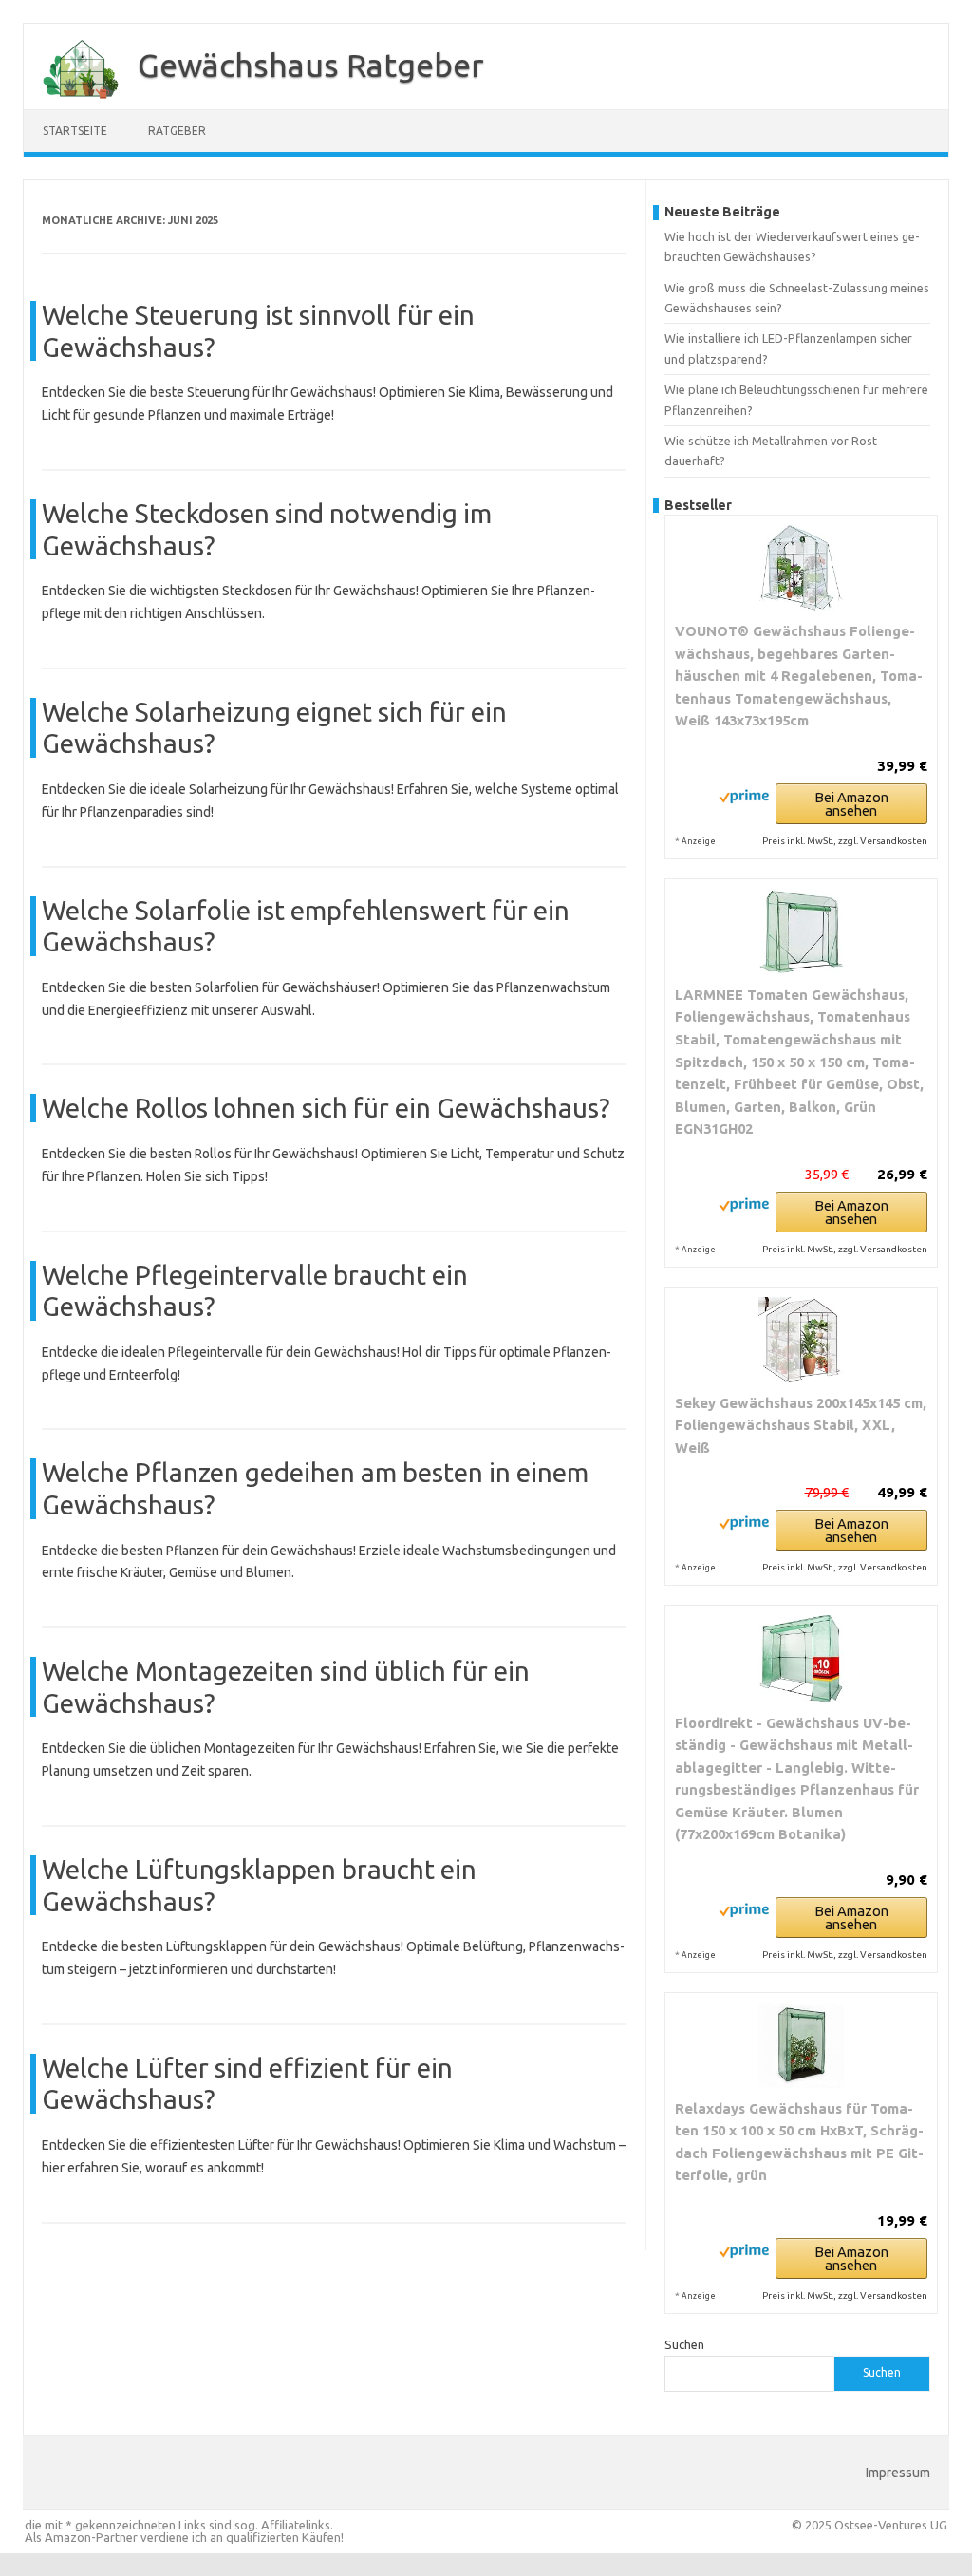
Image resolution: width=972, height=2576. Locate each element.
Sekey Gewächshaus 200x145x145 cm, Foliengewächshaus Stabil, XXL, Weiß (801, 1425)
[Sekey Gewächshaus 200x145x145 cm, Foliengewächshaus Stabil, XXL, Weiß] (801, 1340)
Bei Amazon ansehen (851, 804)
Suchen (684, 2344)
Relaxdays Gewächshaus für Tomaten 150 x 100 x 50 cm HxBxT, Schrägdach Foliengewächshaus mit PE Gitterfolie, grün (799, 2142)
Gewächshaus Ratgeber (311, 65)
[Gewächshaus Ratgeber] (71, 103)
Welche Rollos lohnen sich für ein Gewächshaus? (326, 1108)
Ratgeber (177, 131)
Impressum (898, 2473)
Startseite (75, 131)
